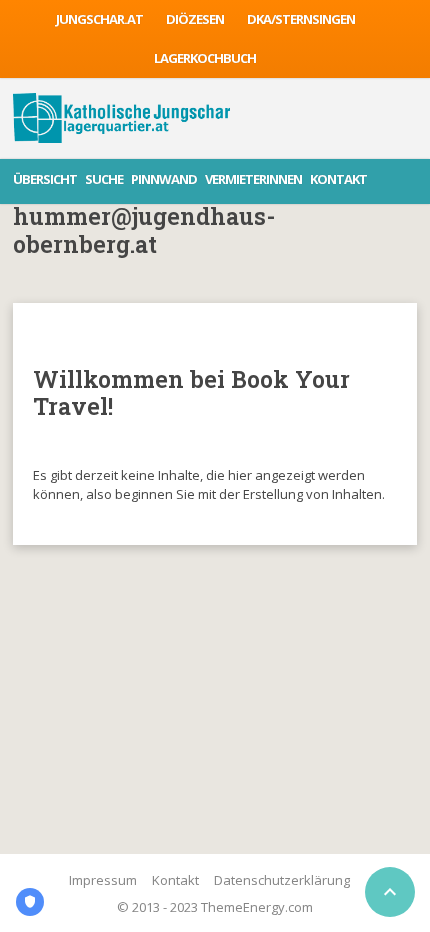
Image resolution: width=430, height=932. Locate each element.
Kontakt (338, 179)
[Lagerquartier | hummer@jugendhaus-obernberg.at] (121, 118)
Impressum (103, 880)
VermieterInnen (253, 179)
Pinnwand (164, 179)
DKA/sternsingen (301, 19)
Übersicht (45, 179)
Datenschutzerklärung (282, 880)
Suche (104, 179)
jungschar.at (99, 19)
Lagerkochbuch (205, 58)
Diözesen (195, 19)
